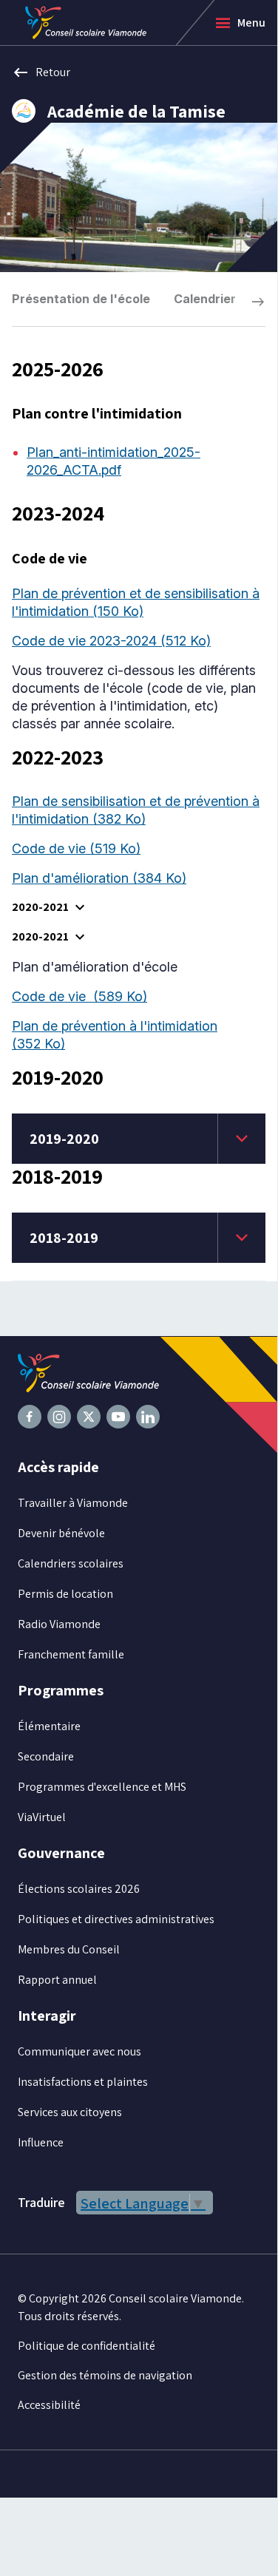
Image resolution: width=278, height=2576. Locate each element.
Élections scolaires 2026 (79, 1889)
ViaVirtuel (42, 1817)
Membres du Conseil (69, 1949)
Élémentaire (49, 1726)
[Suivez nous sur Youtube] (118, 1417)
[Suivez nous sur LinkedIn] (148, 1417)
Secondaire (46, 1756)
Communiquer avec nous (79, 2051)
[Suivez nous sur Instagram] (59, 1417)
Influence (41, 2142)
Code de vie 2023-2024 (111, 641)
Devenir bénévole (61, 1533)
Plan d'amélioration (99, 878)
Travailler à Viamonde (73, 1503)
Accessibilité (49, 2405)
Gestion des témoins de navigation (105, 2375)
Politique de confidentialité (87, 2346)
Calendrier (205, 299)
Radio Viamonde (59, 1624)
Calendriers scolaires (71, 1563)
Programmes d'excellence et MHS (102, 1787)
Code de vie (76, 848)
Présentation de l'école (81, 299)
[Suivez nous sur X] (89, 1417)
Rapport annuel (57, 1980)
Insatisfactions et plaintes (83, 2082)
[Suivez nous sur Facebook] (30, 1417)
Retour (41, 72)
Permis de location (65, 1594)
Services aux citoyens (70, 2112)
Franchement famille (71, 1654)
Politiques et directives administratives (116, 1919)
